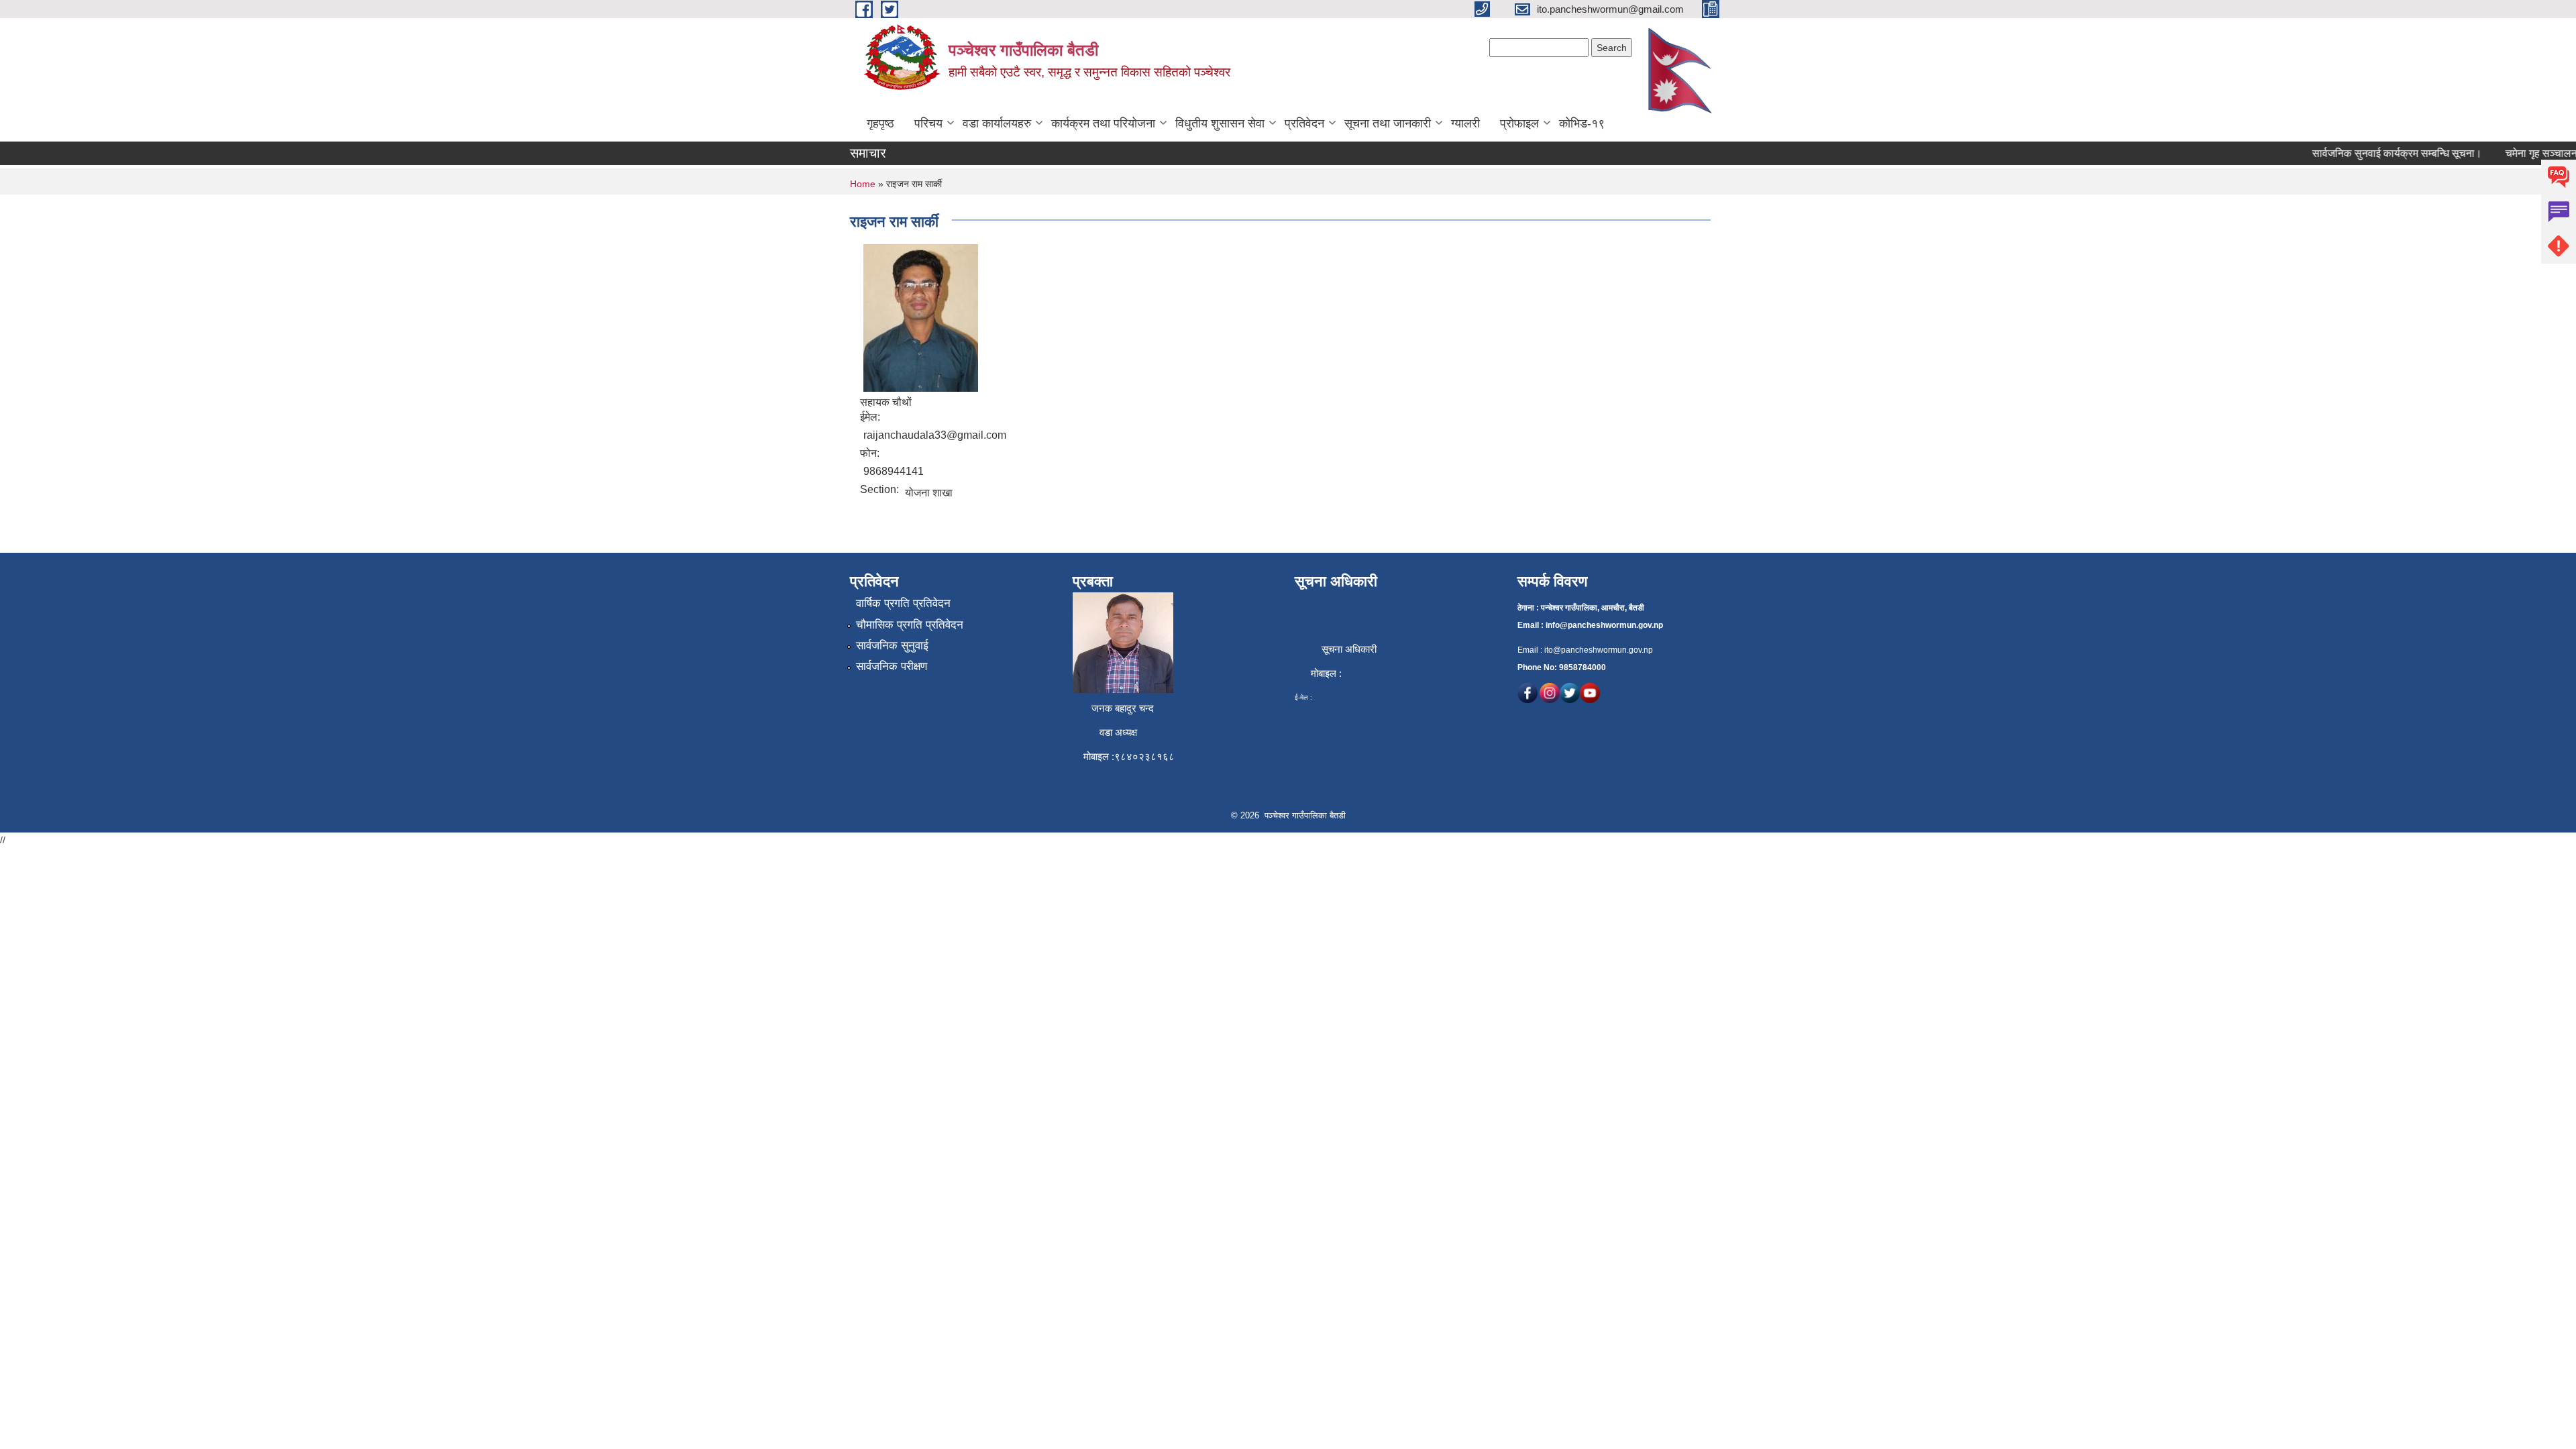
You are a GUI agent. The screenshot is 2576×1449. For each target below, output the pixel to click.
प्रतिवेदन (1304, 123)
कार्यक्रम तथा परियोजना (1103, 123)
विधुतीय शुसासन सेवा (1220, 123)
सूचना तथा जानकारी (1388, 123)
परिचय (928, 123)
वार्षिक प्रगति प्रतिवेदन (903, 603)
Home (863, 184)
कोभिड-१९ (1582, 123)
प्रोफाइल (1519, 123)
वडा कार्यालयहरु (997, 123)
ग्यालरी (1465, 123)
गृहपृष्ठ (880, 123)
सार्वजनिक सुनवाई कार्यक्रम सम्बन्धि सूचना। (2373, 153)
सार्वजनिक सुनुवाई (892, 646)
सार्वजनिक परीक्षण (892, 666)
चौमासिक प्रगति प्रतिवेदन (910, 625)
